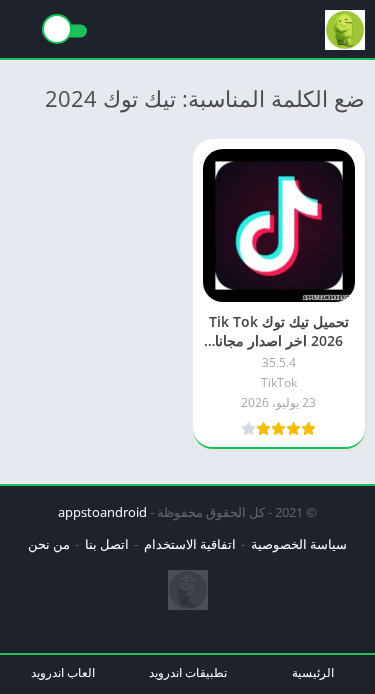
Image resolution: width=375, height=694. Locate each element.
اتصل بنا (107, 544)
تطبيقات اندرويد (188, 672)
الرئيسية (313, 672)
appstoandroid (102, 512)
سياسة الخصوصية (299, 544)
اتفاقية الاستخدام (190, 544)
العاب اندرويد (63, 672)
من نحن (49, 544)
